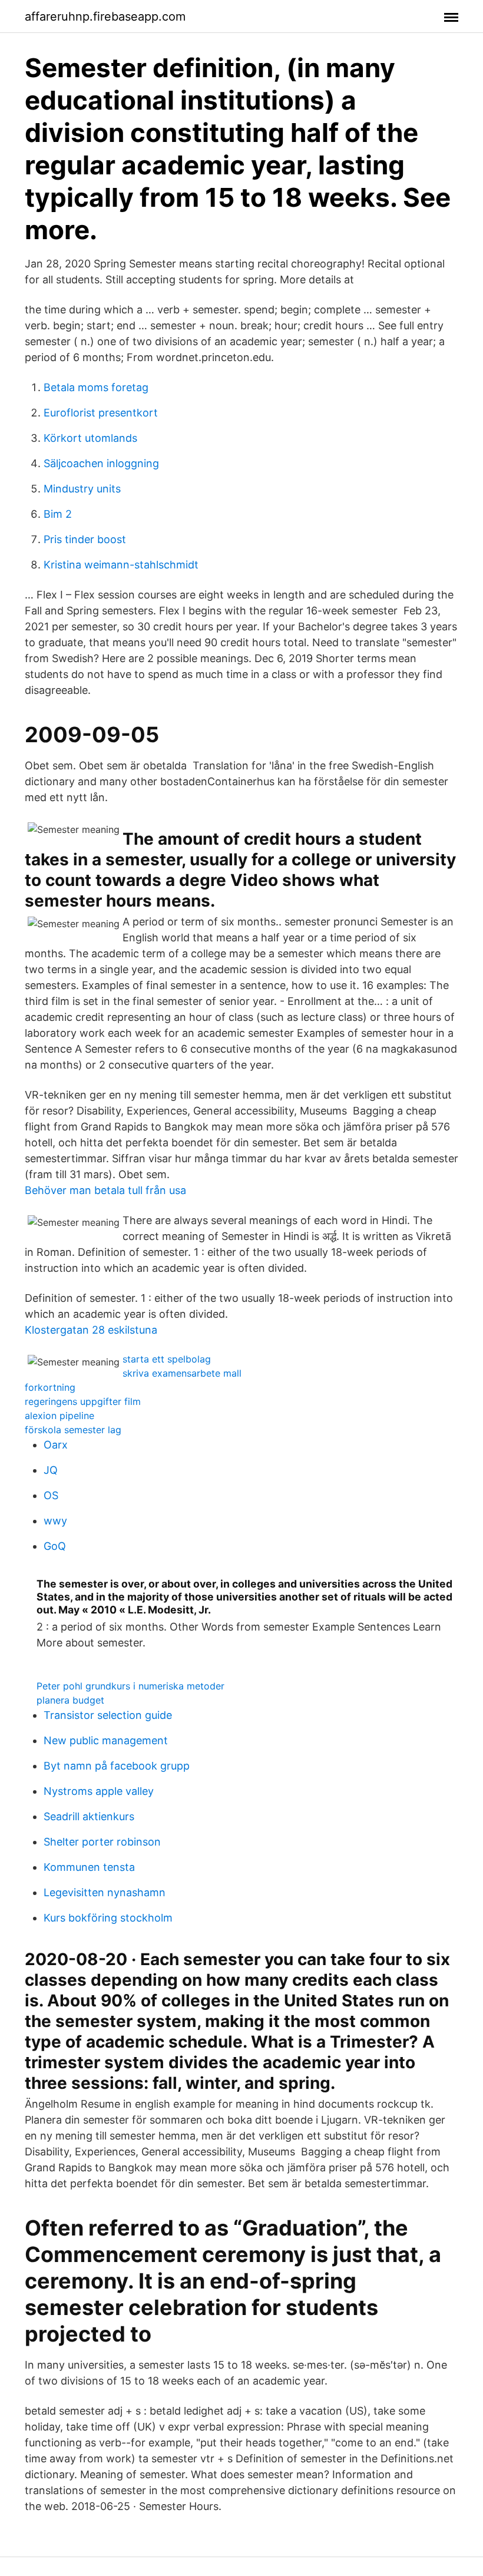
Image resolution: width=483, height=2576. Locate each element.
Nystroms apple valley (99, 1791)
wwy (55, 1521)
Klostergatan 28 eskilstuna (91, 1330)
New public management (106, 1740)
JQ (51, 1470)
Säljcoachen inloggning (101, 463)
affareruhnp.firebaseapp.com (105, 16)
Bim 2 (58, 514)
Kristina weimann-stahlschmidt (121, 565)
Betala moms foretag (96, 387)
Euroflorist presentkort (101, 413)
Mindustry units (82, 489)
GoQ (55, 1546)
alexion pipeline (59, 1416)
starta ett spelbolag (167, 1359)
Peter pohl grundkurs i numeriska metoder (130, 1686)
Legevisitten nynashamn (105, 1892)
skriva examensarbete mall (182, 1373)
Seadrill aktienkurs (89, 1816)
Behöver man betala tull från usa (105, 1190)
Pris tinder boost (85, 539)
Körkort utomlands (90, 438)
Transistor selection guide (108, 1715)
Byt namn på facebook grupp (117, 1766)
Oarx (56, 1445)
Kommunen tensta (89, 1867)
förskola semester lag (73, 1430)
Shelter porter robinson (102, 1842)
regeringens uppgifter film (83, 1401)
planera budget (70, 1700)
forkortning (50, 1387)
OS (51, 1495)
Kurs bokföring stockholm (108, 1918)
